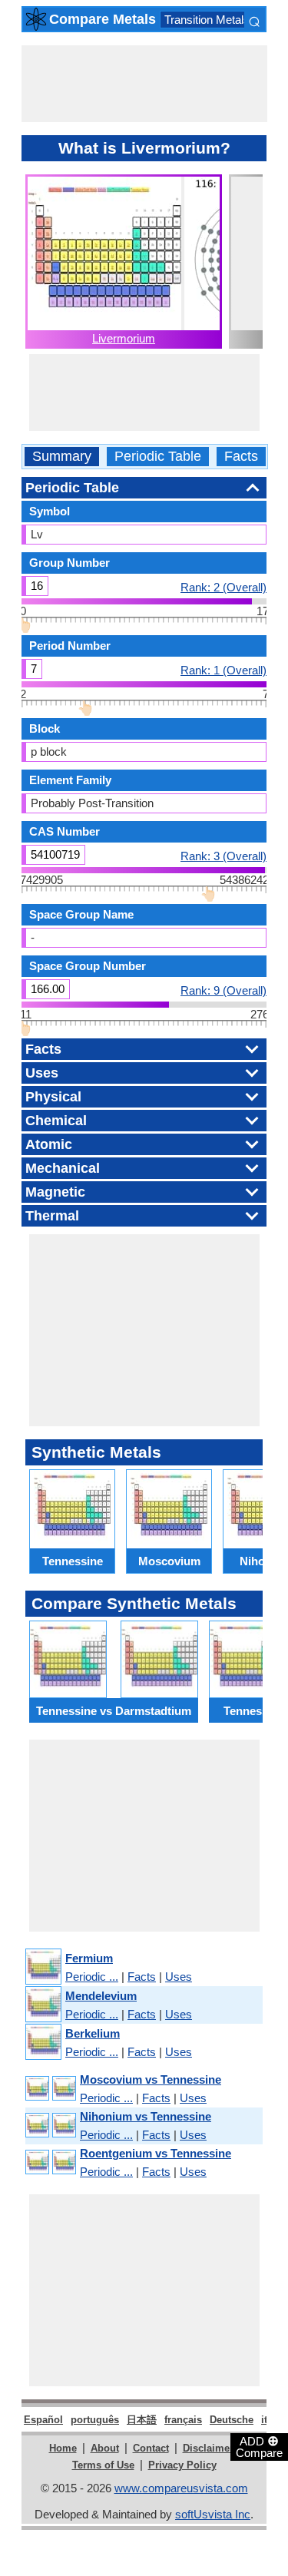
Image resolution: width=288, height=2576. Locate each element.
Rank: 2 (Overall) (223, 587)
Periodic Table (158, 457)
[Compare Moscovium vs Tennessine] (50, 2089)
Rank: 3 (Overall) (223, 856)
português (95, 2420)
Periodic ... (92, 1977)
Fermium (89, 1958)
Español (43, 2420)
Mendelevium (101, 1996)
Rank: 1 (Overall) (223, 670)
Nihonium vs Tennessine (146, 2116)
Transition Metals (207, 20)
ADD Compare (259, 2446)
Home (63, 2448)
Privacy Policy (182, 2465)
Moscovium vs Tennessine (151, 2079)
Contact (151, 2448)
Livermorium (124, 338)
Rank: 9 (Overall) (223, 990)
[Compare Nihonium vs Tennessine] (50, 2126)
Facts (241, 457)
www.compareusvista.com (181, 2488)
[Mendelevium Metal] (43, 2005)
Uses (179, 1977)
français (183, 2420)
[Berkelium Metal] (43, 2043)
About (105, 2448)
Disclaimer (208, 2448)
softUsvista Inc (213, 2514)
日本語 (142, 2420)
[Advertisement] (144, 84)
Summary (62, 457)
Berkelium (93, 2033)
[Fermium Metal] (43, 1967)
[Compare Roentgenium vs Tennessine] (50, 2162)
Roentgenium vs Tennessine (156, 2153)
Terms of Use (103, 2465)
